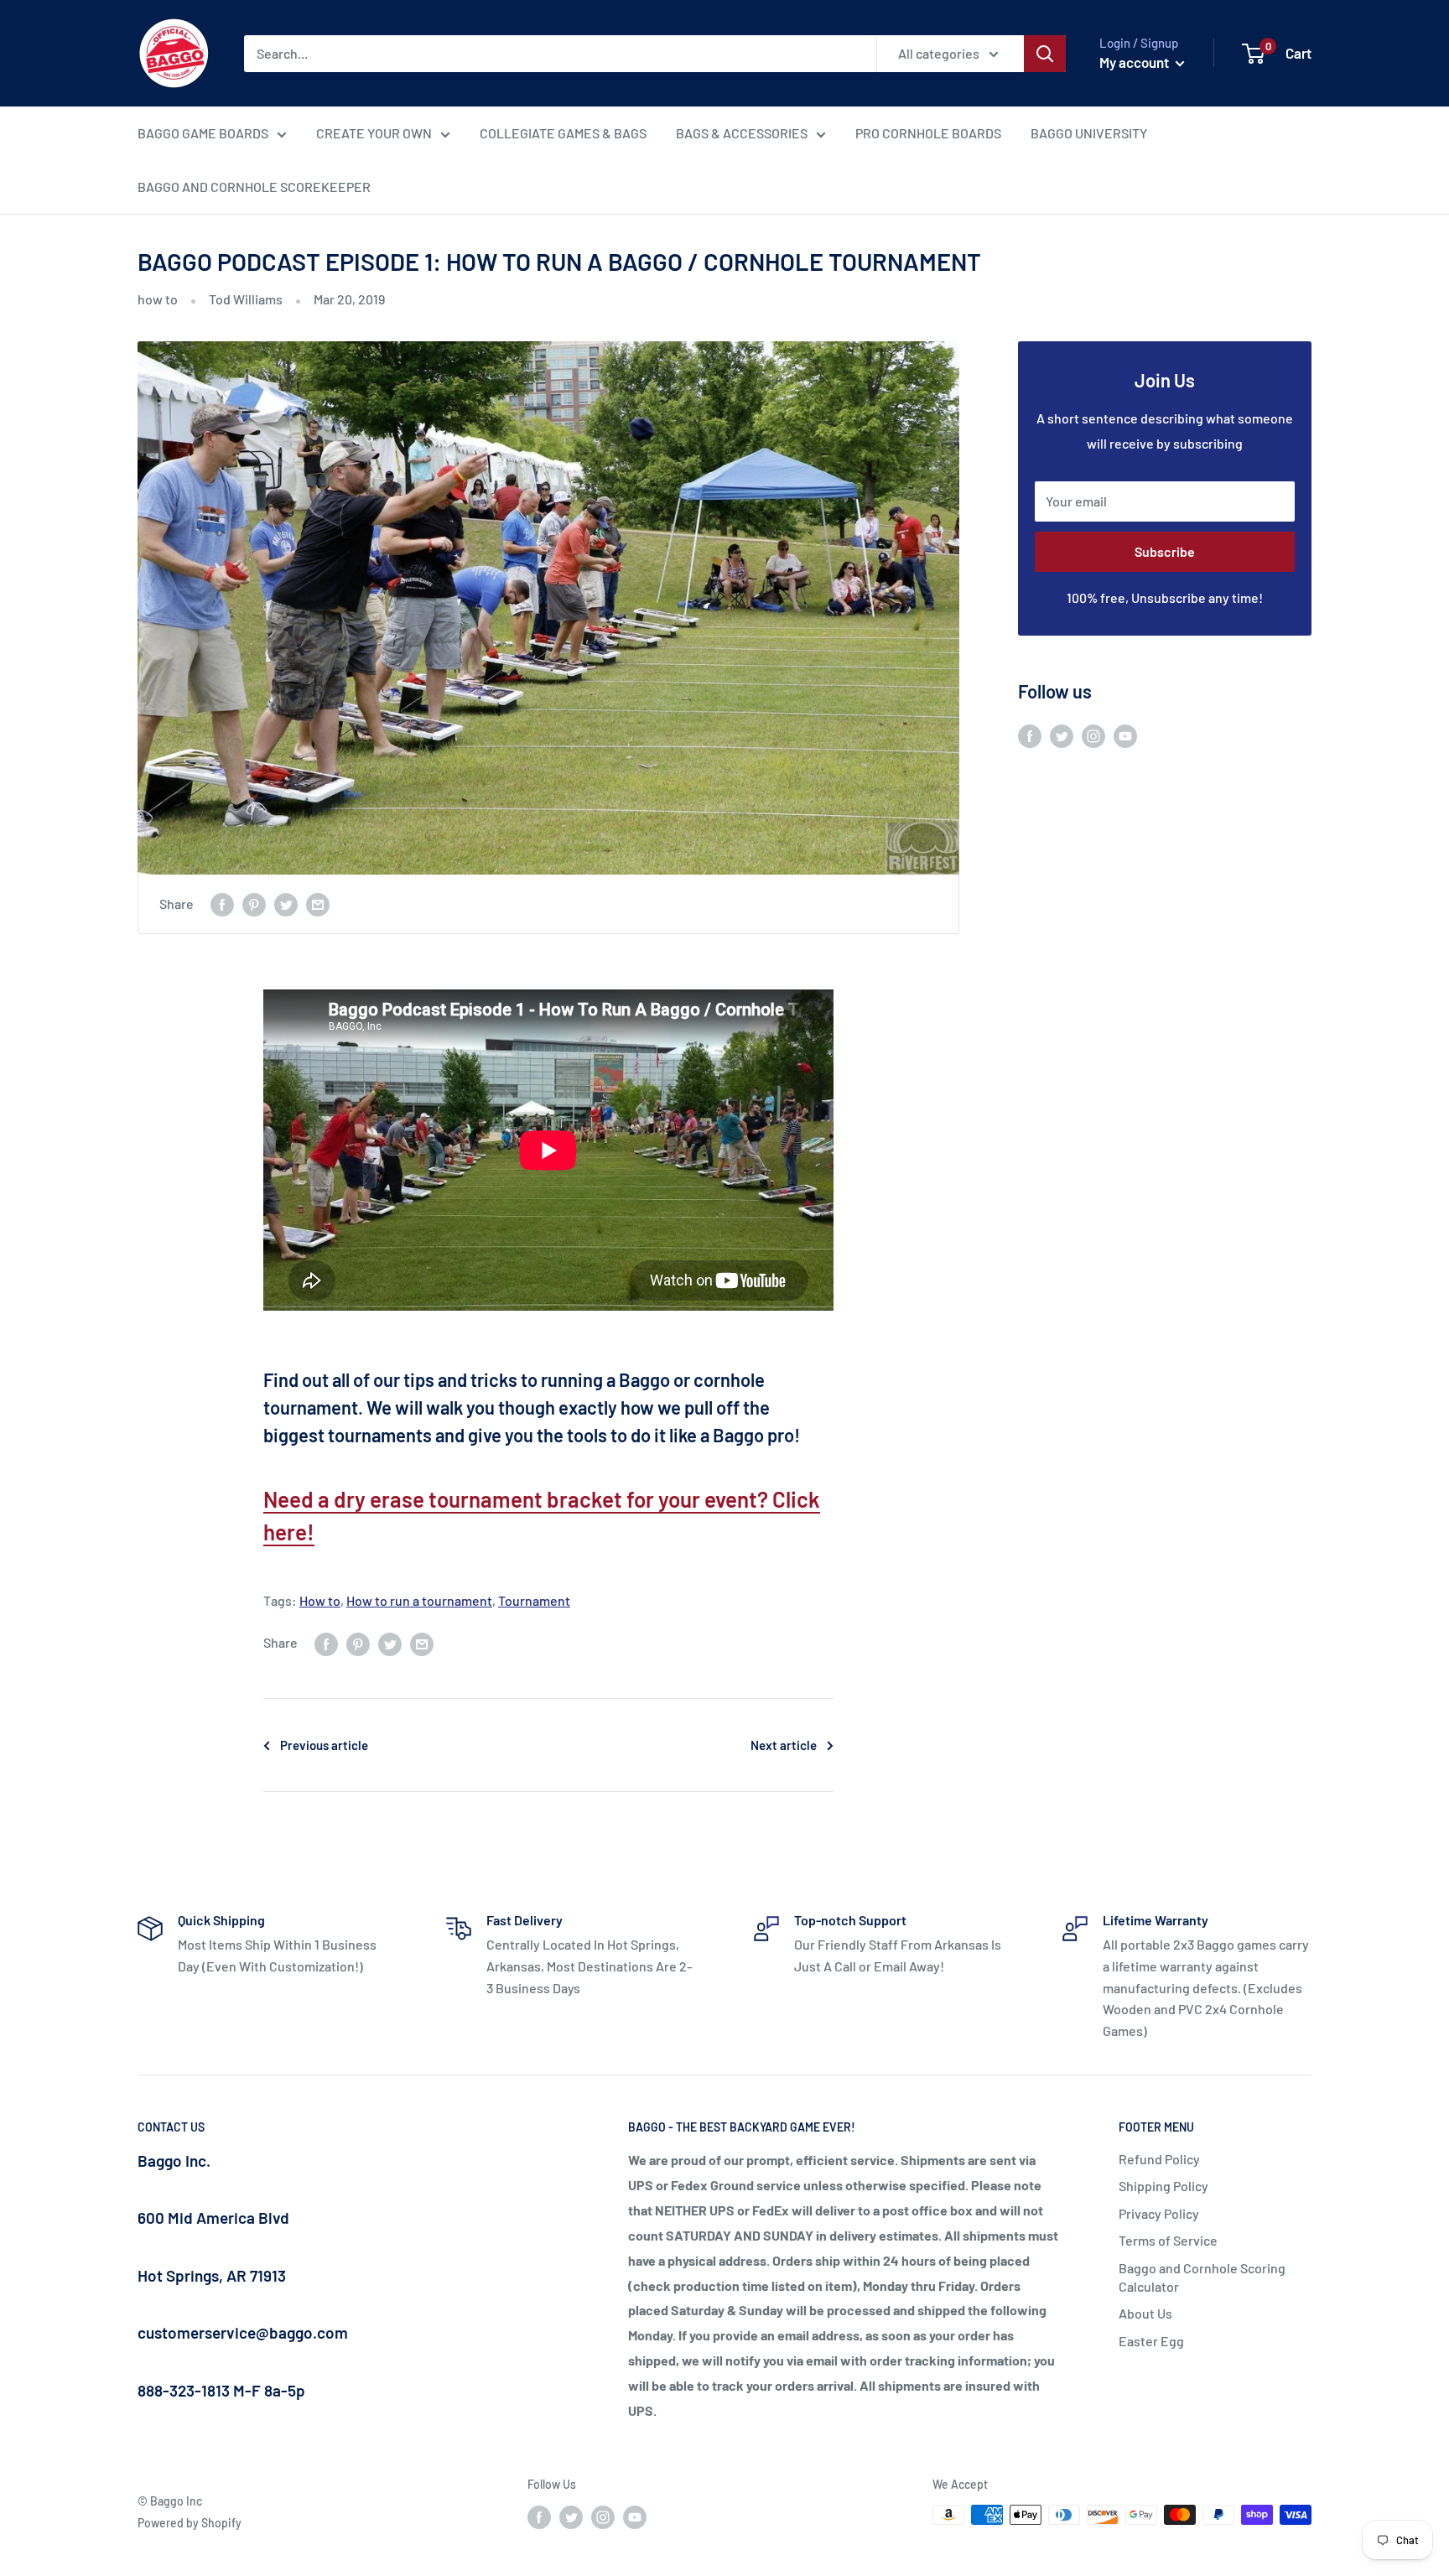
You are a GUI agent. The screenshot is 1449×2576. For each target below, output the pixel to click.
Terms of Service (1168, 2240)
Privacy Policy (1159, 2213)
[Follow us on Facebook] (1030, 735)
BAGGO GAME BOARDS (203, 133)
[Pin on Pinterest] (254, 904)
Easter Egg (1151, 2341)
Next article (784, 1745)
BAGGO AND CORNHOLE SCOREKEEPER (254, 187)
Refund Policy (1159, 2159)
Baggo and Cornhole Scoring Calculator (1202, 2277)
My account (1135, 62)
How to (320, 1600)
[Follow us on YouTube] (1125, 735)
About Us (1145, 2313)
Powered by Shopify (190, 2523)
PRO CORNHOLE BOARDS (928, 133)
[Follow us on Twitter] (1062, 735)
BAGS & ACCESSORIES (742, 133)
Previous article (324, 1745)
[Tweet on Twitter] (286, 904)
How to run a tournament (419, 1600)
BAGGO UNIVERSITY (1089, 133)
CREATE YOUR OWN (374, 133)
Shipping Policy (1163, 2186)
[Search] (1045, 54)
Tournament (534, 1600)
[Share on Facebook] (222, 904)
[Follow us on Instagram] (1093, 735)
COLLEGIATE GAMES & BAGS (563, 133)
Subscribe (1165, 551)
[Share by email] (318, 904)
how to (158, 299)
